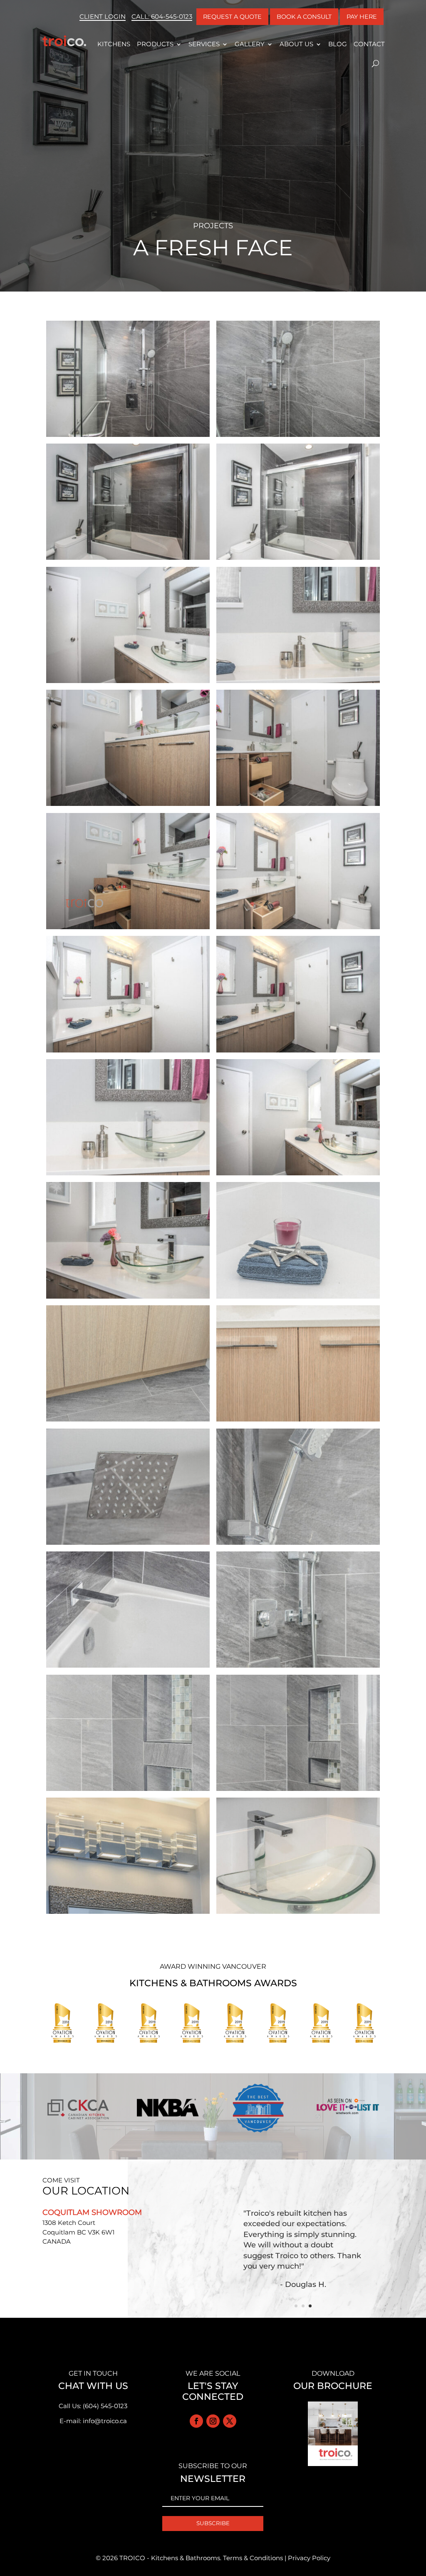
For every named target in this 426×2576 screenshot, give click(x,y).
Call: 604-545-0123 (162, 16)
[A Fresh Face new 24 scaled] (298, 929)
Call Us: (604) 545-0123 (93, 2406)
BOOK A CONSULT (304, 17)
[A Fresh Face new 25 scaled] (298, 806)
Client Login (103, 16)
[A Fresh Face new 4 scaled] (298, 437)
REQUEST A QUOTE (232, 17)
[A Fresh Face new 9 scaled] (298, 1791)
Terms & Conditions (253, 2558)
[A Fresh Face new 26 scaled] (128, 929)
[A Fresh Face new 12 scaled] (128, 1667)
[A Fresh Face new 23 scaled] (128, 1052)
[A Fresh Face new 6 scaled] (128, 806)
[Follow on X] (230, 2421)
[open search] (375, 64)
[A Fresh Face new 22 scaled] (298, 1052)
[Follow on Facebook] (196, 2421)
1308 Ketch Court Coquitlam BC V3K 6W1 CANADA (78, 2232)
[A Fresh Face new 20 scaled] (128, 683)
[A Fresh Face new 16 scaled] (128, 1421)
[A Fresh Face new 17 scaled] (298, 1298)
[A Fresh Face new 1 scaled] (128, 560)
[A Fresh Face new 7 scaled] (298, 1914)
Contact (369, 44)
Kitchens (114, 44)
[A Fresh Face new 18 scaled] (128, 1175)
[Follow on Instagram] (213, 2421)
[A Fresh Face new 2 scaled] (298, 1175)
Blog (338, 44)
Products (155, 44)
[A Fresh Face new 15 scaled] (298, 1421)
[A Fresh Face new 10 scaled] (128, 1791)
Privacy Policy (309, 2558)
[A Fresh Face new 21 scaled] (298, 560)
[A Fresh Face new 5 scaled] (128, 437)
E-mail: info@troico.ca (93, 2421)
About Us (296, 44)
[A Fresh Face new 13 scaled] (298, 1545)
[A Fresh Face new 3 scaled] (128, 1298)
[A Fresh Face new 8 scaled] (128, 1914)
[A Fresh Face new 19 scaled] (298, 683)
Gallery (250, 44)
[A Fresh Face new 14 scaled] (128, 1545)
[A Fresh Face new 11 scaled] (298, 1667)
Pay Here (362, 17)
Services (204, 44)
